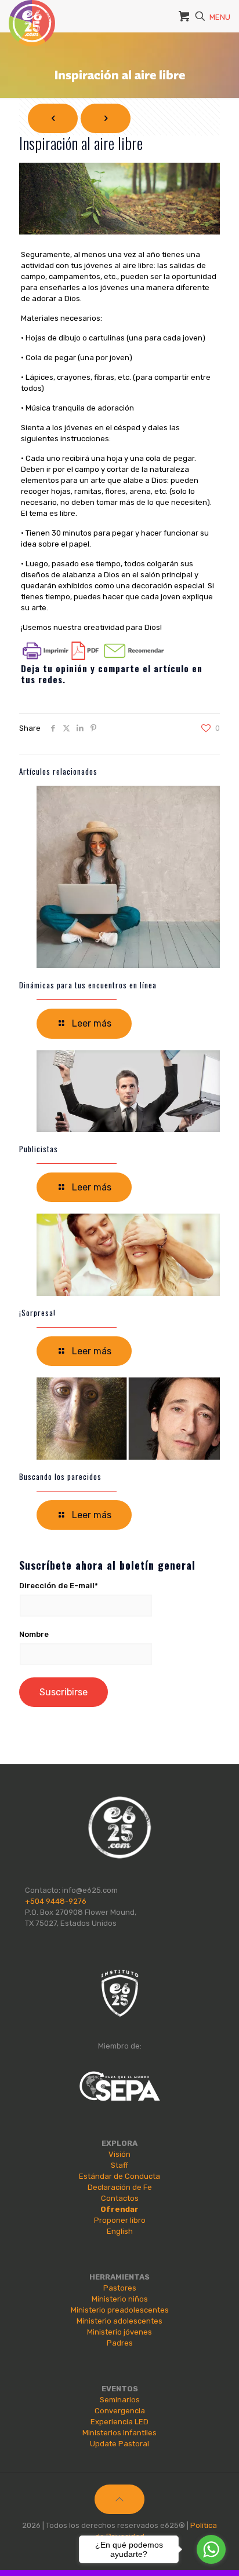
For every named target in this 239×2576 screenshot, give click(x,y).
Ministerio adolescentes (119, 2321)
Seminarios (120, 2400)
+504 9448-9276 (56, 1901)
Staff (119, 2165)
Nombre (34, 1634)
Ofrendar (119, 2209)
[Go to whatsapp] (211, 2549)
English (120, 2231)
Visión (119, 2154)
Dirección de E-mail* (59, 1586)
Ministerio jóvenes (119, 2332)
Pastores (120, 2288)
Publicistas (39, 1149)
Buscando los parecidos (60, 1476)
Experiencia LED (119, 2422)
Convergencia (120, 2411)
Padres (120, 2343)
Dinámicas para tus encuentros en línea (88, 985)
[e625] (32, 14)
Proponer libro (120, 2220)
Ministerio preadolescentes (120, 2310)
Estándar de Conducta (119, 2176)
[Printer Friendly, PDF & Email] (93, 657)
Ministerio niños (120, 2299)
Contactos (120, 2198)
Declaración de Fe (120, 2187)
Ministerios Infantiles (119, 2433)
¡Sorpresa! (37, 1313)
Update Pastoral (119, 2444)
